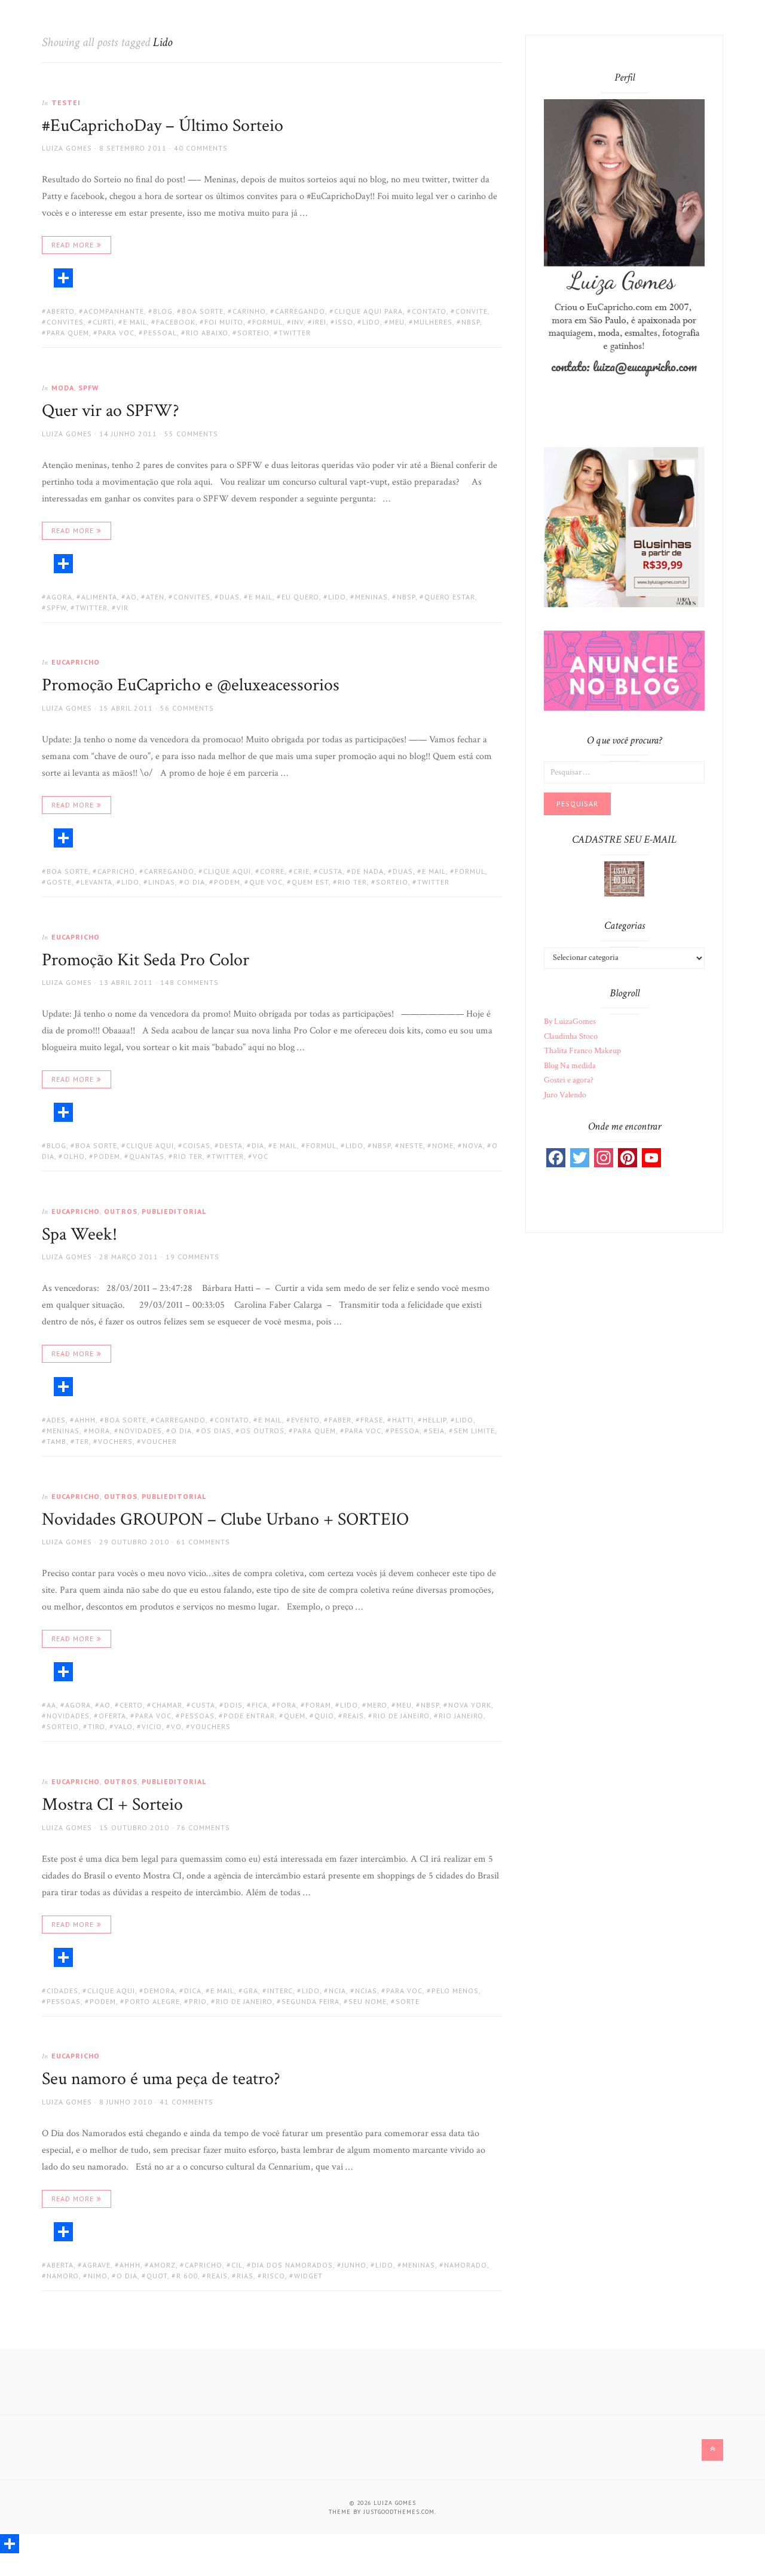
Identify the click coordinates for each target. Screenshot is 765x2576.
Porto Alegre (152, 2001)
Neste (411, 1145)
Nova (473, 1145)
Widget (308, 2276)
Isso (344, 322)
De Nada (368, 871)
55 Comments (191, 434)
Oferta (112, 1716)
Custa (331, 871)
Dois (233, 1705)
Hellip (434, 1420)
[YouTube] (651, 1158)
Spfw (56, 608)
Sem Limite (474, 1431)
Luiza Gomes (67, 148)
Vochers (115, 1441)
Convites (65, 322)
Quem (295, 1716)
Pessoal (160, 333)
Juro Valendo (565, 1095)
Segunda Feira (310, 2001)
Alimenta (99, 597)
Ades (56, 1420)
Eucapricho (76, 662)
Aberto (61, 311)
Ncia (337, 1991)
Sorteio (253, 333)
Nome (443, 1145)
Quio (324, 1716)
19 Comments (192, 1257)
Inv (298, 322)
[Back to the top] (712, 2450)
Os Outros (262, 1431)
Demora (160, 1991)
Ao (131, 597)
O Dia (195, 882)
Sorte (408, 2001)
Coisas (197, 1145)
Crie (302, 871)
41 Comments (186, 2102)
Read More (73, 245)
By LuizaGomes (570, 1021)
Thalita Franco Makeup (582, 1051)
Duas (229, 597)
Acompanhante (114, 311)
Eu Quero (300, 597)
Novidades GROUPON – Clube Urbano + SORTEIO (225, 1520)
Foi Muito (224, 322)
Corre (272, 871)
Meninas (371, 597)
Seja (437, 1431)
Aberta (60, 2265)
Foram (318, 1705)
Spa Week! (79, 1235)
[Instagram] (604, 1158)
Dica (193, 1991)
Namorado (466, 2265)
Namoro (63, 2276)
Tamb (56, 1441)
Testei (66, 103)
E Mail (135, 322)
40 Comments (201, 148)
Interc (280, 1991)
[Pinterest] (628, 1158)
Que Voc (266, 882)
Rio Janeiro (461, 1716)
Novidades (140, 1431)
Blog (163, 311)
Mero (377, 1705)
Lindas (162, 882)
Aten (155, 597)
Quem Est (310, 882)
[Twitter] (580, 1158)
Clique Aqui (227, 871)
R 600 (187, 2276)
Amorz (163, 2265)
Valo (123, 1726)
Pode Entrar (249, 1716)
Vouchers (211, 1726)
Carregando (300, 311)
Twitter (295, 333)
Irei (319, 322)
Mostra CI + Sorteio (112, 1805)
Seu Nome (368, 2001)
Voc (261, 1156)
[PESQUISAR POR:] (624, 772)
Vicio (152, 1726)
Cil (237, 2265)
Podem (227, 882)
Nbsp (471, 322)
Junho (354, 2265)
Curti (103, 322)
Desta (231, 1145)
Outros (121, 1211)
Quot (157, 2276)
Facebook (176, 322)
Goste (59, 882)
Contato (429, 311)
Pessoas (198, 1716)
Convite (472, 311)
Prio (198, 2001)
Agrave (97, 2265)
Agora (59, 597)
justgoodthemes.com (399, 2512)
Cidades (62, 1991)
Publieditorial (174, 1211)
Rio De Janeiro (401, 1716)
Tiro (97, 1726)
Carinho (249, 311)
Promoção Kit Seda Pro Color (146, 960)
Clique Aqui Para (368, 311)
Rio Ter (352, 882)
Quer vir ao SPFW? (111, 411)
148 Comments (189, 982)
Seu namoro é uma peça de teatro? (161, 2079)
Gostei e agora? (569, 1080)
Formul (267, 322)
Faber (340, 1420)
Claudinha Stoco (571, 1036)
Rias (245, 2276)
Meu (397, 322)
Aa (51, 1705)
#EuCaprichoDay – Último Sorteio (163, 126)
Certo (131, 1705)
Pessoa (405, 1431)
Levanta (97, 882)
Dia (258, 1145)
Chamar (167, 1705)
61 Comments (203, 1542)
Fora (287, 1705)
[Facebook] (556, 1158)
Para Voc (116, 333)
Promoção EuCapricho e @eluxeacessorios (191, 685)
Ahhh (85, 1420)
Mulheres (433, 322)
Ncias (366, 1991)
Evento (305, 1420)
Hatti (403, 1420)
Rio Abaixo (207, 333)
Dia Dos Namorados (292, 2265)
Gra (251, 1991)
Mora (99, 1431)
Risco (274, 2276)
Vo (176, 1726)
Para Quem (68, 333)
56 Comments (187, 708)
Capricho (116, 871)
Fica (260, 1705)
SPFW (88, 388)
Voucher (159, 1441)
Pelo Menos (455, 1991)
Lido (371, 322)
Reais (354, 1716)
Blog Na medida (570, 1066)
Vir (123, 608)
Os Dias (216, 1431)
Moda (63, 388)
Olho (74, 1156)
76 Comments (203, 1827)
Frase (372, 1420)
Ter (82, 1441)
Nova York (470, 1705)
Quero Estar (450, 597)
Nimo (98, 2276)
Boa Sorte (203, 311)
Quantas (147, 1156)
